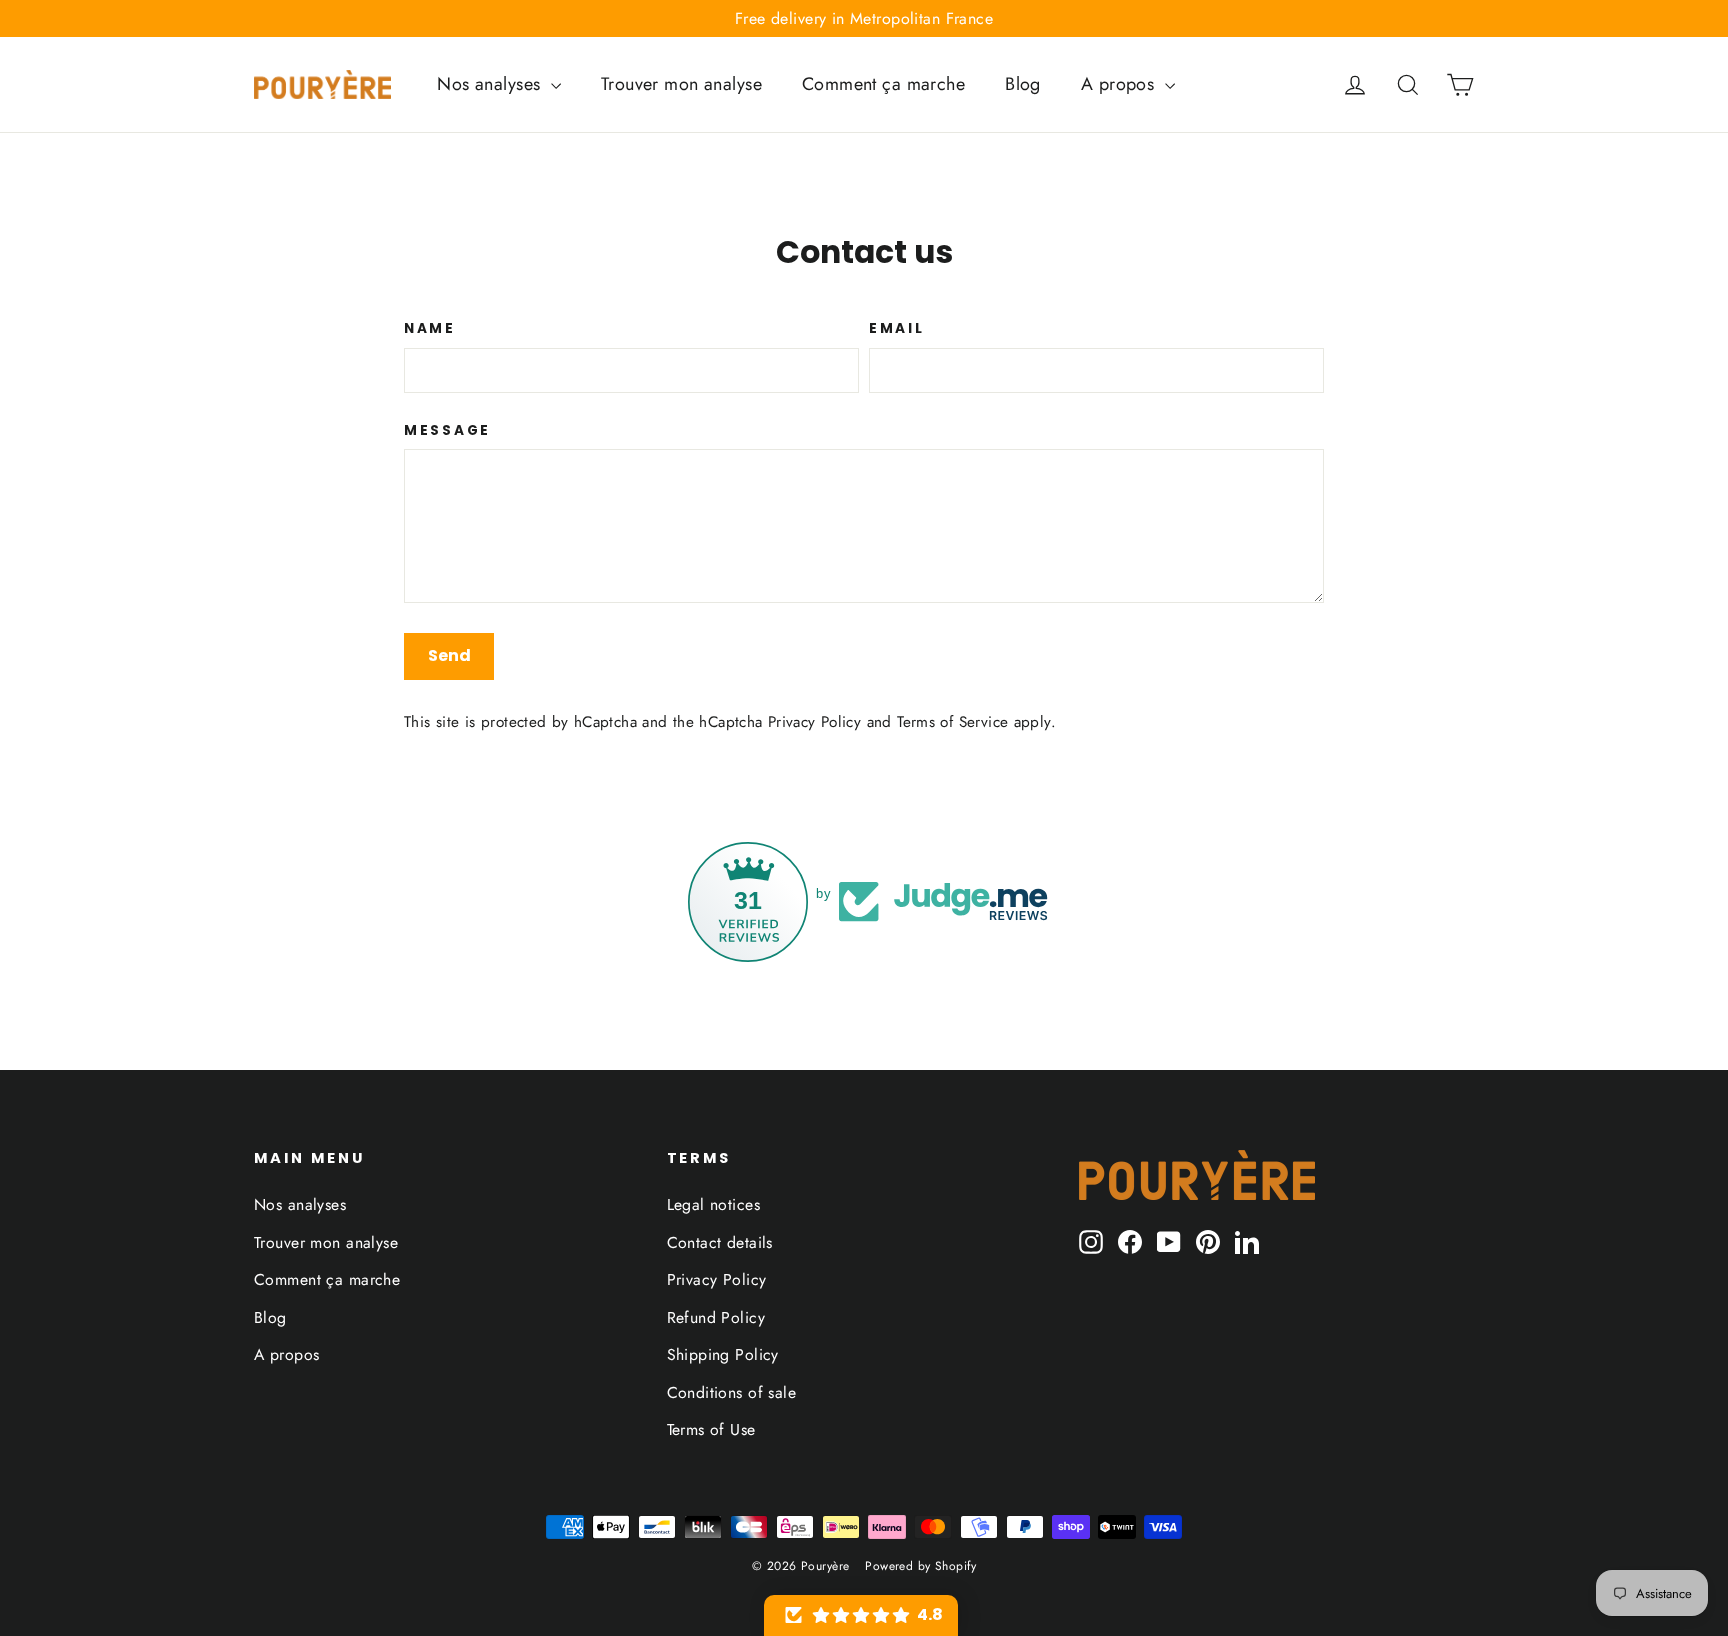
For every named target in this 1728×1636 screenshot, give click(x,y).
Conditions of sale (732, 1392)
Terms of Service (952, 722)
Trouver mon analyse (681, 84)
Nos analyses (491, 84)
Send (449, 655)
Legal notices (714, 1204)
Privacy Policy (814, 722)
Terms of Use (711, 1429)
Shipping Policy (723, 1354)
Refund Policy (716, 1317)
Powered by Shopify (920, 1566)
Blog (1023, 84)
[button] (861, 1615)
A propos (1120, 84)
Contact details (720, 1242)
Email (897, 329)
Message (447, 431)
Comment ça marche (883, 84)
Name (430, 329)
